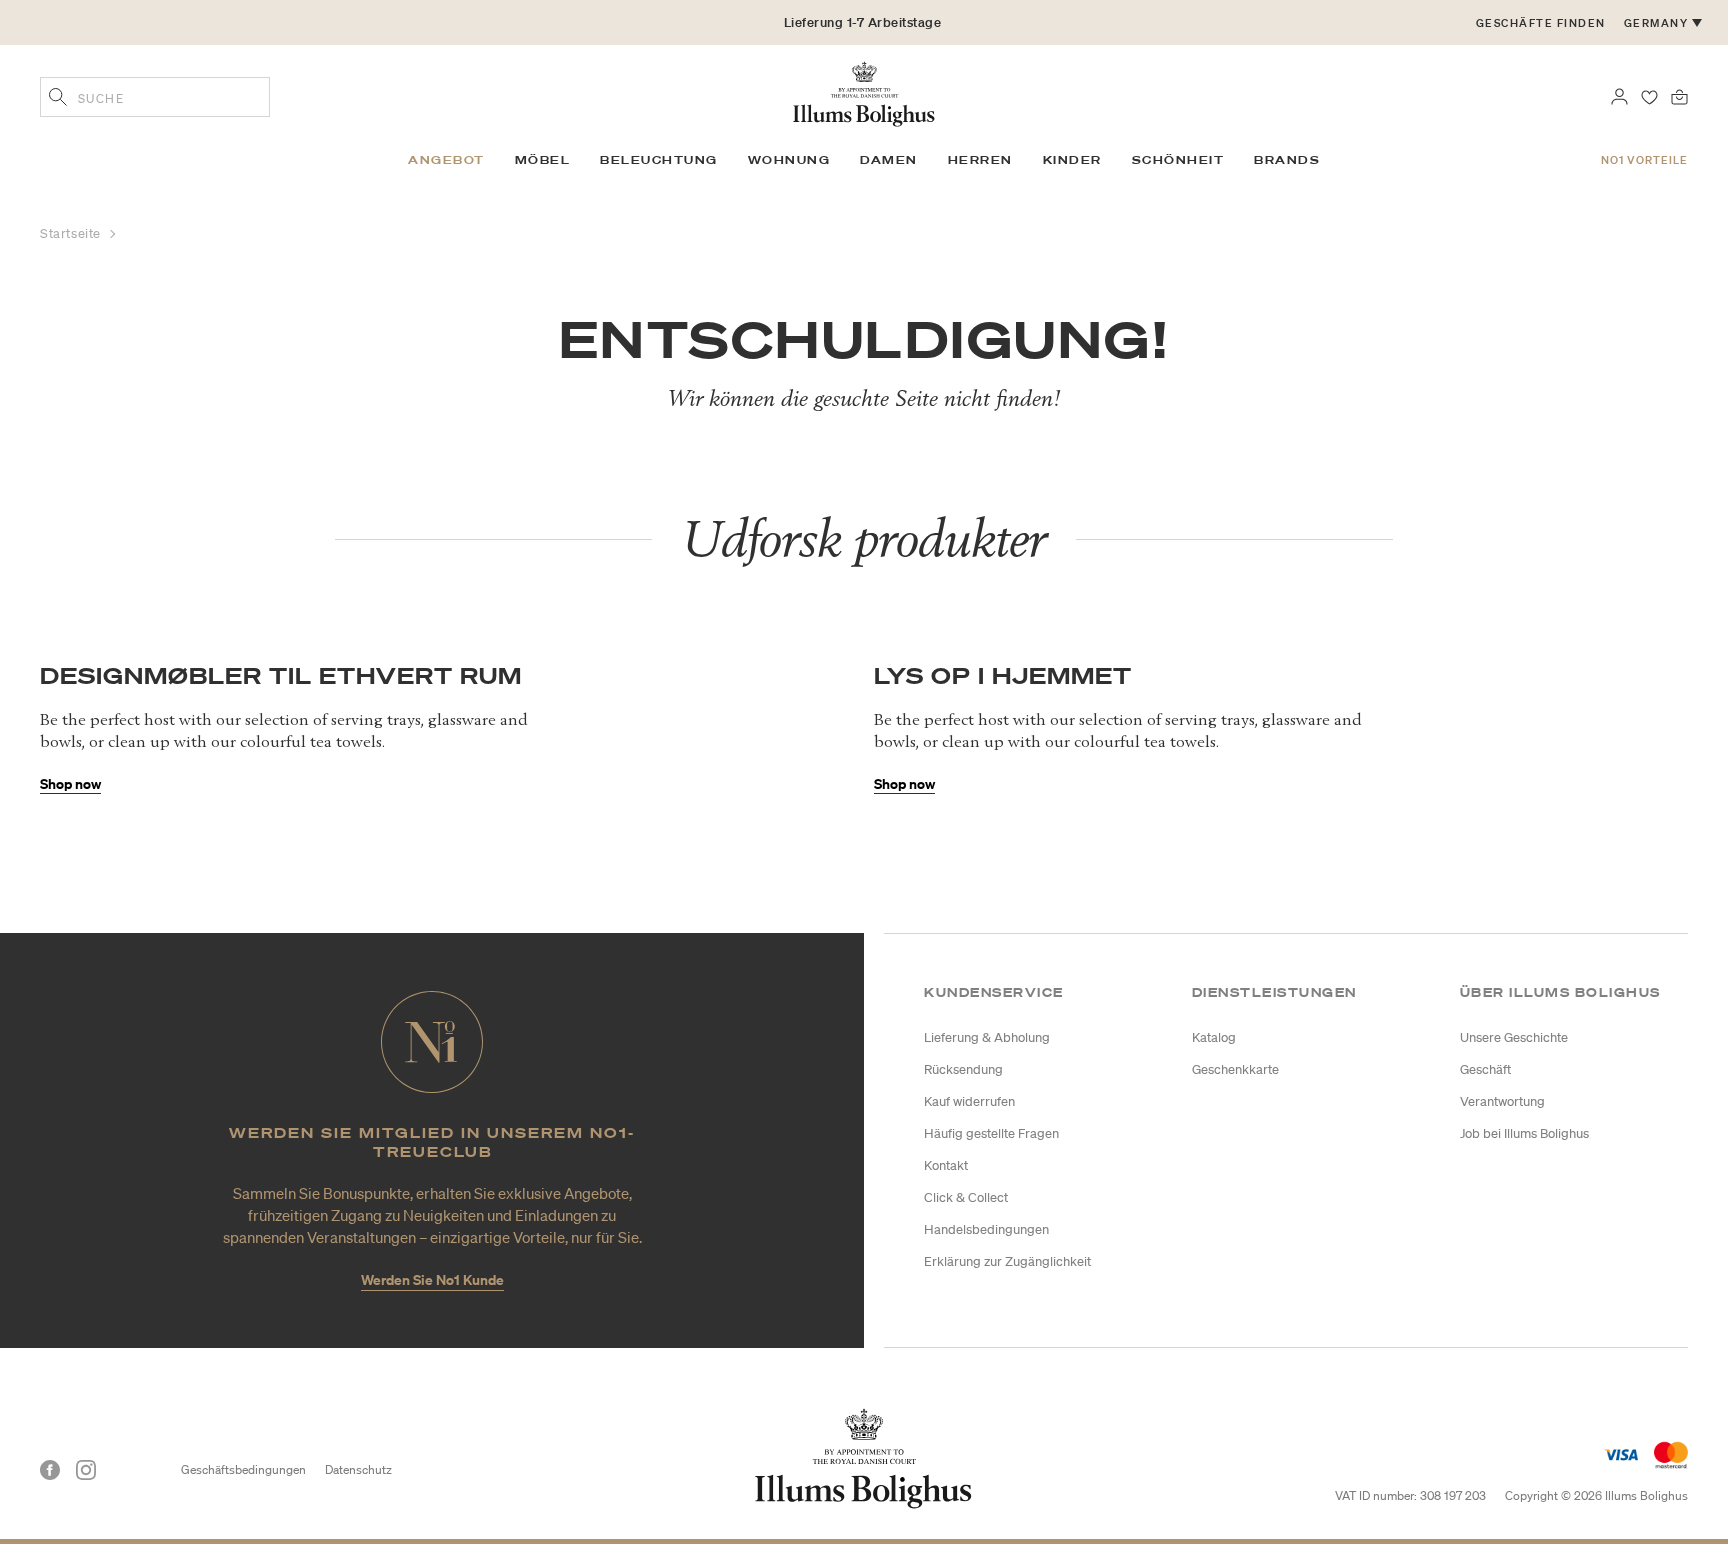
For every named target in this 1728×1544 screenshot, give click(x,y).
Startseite (72, 233)
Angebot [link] (446, 160)
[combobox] (155, 97)
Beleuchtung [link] (659, 160)
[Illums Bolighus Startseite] (864, 92)
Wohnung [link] (789, 160)
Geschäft (1485, 1069)
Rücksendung (963, 1069)
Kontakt (946, 1165)
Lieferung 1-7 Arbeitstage (863, 22)
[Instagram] (86, 1470)
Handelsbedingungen (986, 1229)
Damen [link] (889, 160)
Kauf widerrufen (969, 1101)
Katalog (1214, 1037)
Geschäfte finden (1541, 23)
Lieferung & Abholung (987, 1037)
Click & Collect (966, 1197)
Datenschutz (358, 1469)
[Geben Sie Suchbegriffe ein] (58, 99)
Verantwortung (1502, 1101)
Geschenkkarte (1235, 1069)
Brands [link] (1287, 160)
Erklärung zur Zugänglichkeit (1007, 1261)
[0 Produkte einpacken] (1679, 95)
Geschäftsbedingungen (243, 1469)
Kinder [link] (1072, 160)
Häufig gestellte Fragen (991, 1133)
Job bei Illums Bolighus (1524, 1133)
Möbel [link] (543, 160)
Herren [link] (980, 160)
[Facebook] (50, 1470)
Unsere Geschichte (1514, 1037)
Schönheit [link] (1178, 160)
